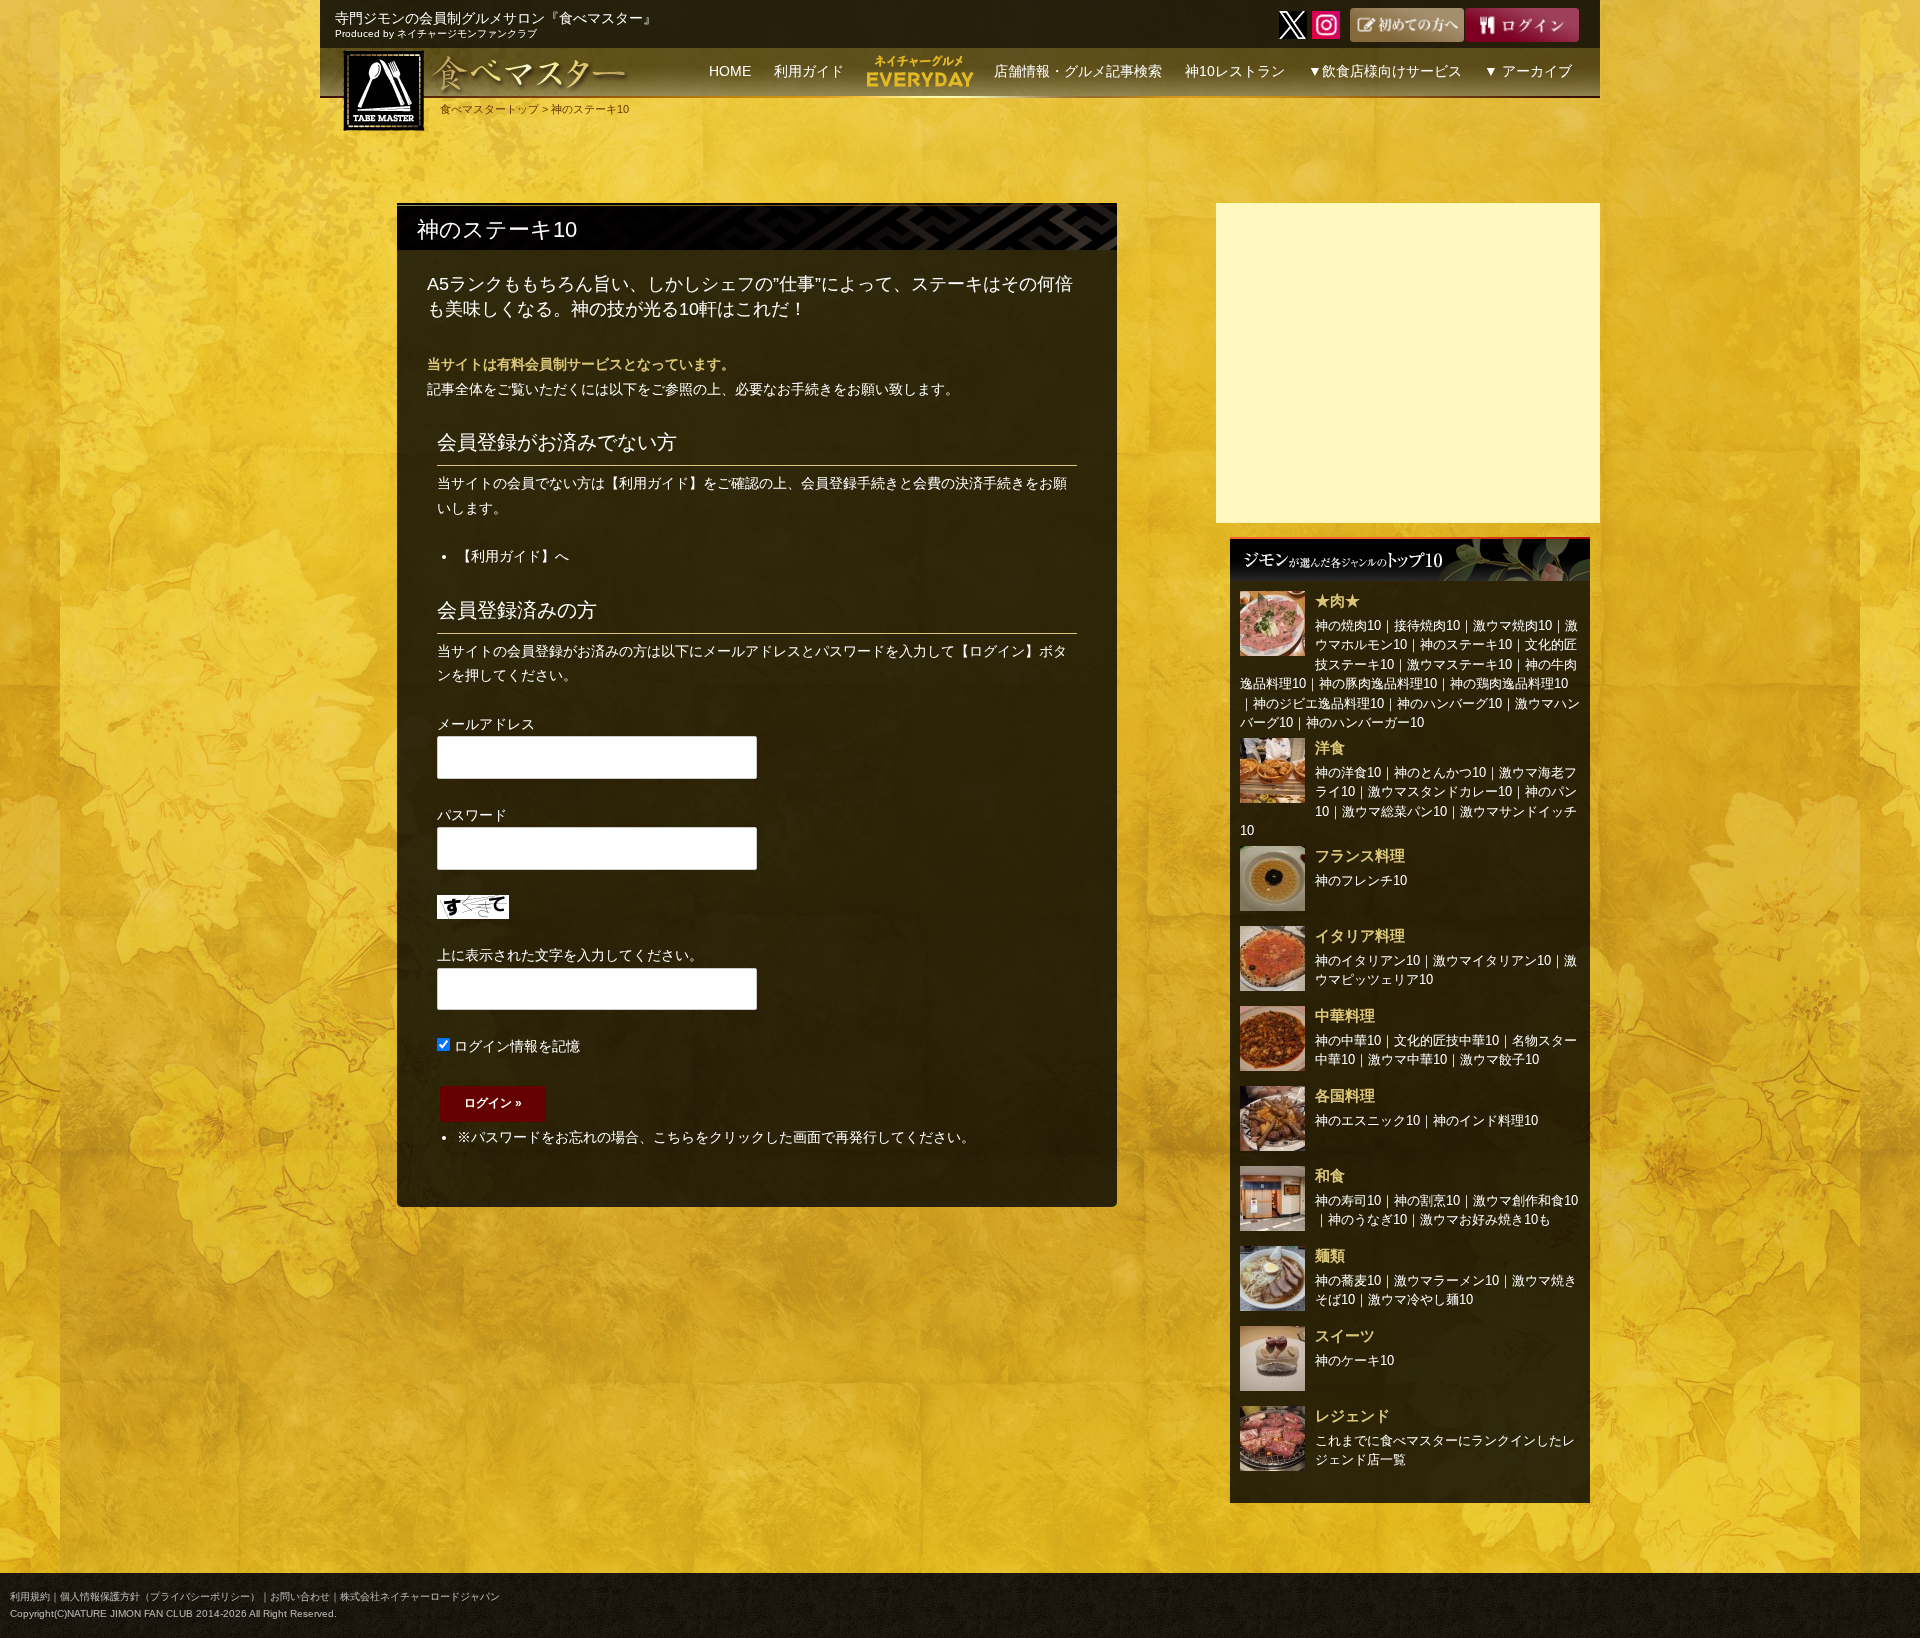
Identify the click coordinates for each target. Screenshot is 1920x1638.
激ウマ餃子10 (1499, 1059)
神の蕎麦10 (1348, 1280)
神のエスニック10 (1367, 1120)
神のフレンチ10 (1361, 880)
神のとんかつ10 (1440, 772)
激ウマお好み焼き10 (1479, 1219)
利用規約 (30, 1596)
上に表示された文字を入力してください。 (570, 955)
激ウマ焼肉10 (1512, 625)
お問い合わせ (300, 1596)
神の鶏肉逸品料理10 (1509, 683)
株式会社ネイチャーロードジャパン (420, 1596)
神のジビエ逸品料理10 (1318, 703)
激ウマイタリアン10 (1492, 960)
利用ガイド (809, 71)
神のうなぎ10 (1367, 1219)
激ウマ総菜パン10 (1394, 811)
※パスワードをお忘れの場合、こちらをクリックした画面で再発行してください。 (716, 1137)
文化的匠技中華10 (1446, 1040)
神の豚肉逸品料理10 (1378, 683)
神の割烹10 (1427, 1200)
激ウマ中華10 (1407, 1059)
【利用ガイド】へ (513, 556)
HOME (730, 71)
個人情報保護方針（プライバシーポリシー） (160, 1596)
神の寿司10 (1348, 1200)
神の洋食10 (1348, 772)
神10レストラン (1235, 71)
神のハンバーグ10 (1449, 703)
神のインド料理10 (1485, 1120)
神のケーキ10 (1354, 1360)
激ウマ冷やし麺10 (1420, 1299)
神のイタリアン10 (1367, 960)
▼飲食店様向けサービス (1385, 71)
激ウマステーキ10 (1459, 664)
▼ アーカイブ (1528, 71)
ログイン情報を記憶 (515, 1046)
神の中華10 (1348, 1040)
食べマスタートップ (489, 109)
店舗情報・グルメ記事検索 (1078, 71)
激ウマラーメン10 (1446, 1280)
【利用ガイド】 (654, 483)
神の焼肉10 (1348, 625)
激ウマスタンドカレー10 (1440, 791)
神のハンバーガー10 (1365, 722)
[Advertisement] (1408, 363)
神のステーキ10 (497, 229)
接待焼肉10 (1427, 625)
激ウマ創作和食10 (1525, 1200)
